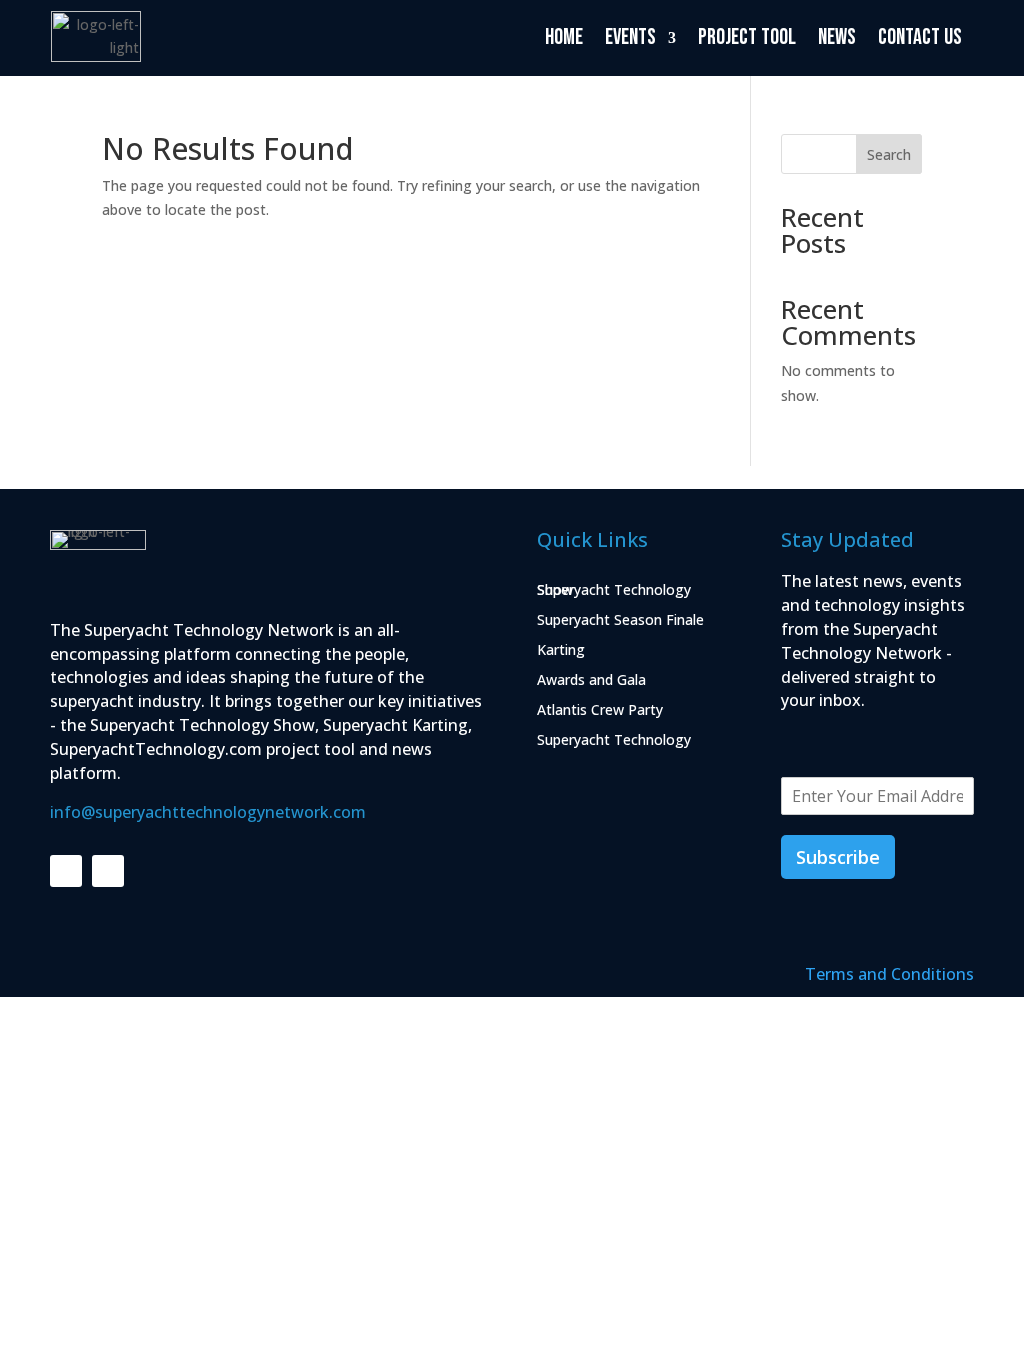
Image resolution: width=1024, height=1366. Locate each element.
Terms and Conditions (889, 974)
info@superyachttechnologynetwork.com (208, 812)
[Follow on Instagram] (108, 871)
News (837, 37)
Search (889, 154)
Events (630, 37)
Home (564, 37)
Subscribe (838, 857)
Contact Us (920, 37)
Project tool (747, 37)
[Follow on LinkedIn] (66, 871)
